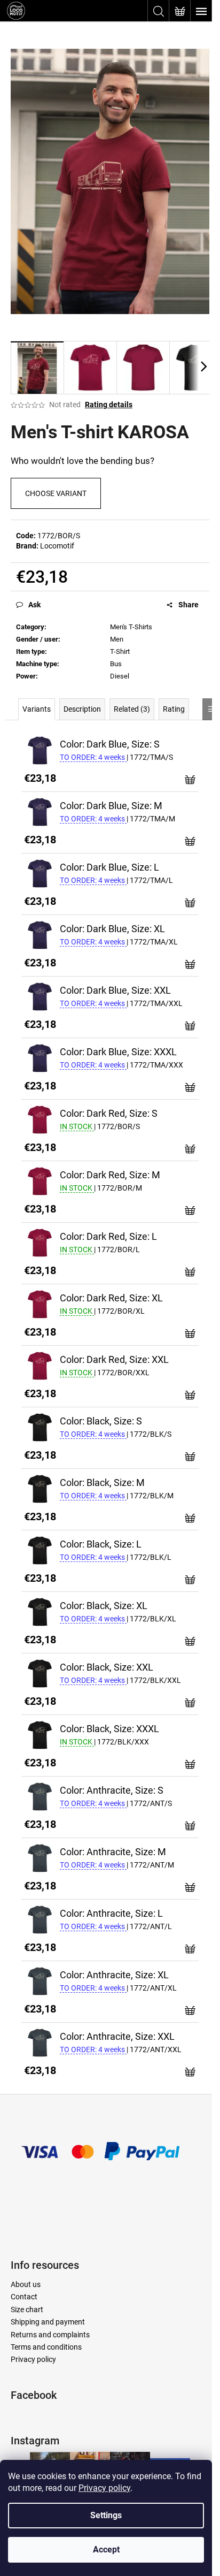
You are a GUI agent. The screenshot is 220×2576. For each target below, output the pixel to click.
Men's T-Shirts (131, 627)
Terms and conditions (46, 2347)
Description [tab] (82, 709)
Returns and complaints (50, 2335)
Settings (106, 2515)
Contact (24, 2297)
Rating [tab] (174, 709)
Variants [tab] (37, 709)
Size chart (27, 2310)
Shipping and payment (48, 2322)
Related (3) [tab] (132, 709)
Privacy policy (104, 2488)
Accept (106, 2550)
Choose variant (56, 493)
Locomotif (57, 546)
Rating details (109, 405)
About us (26, 2284)
